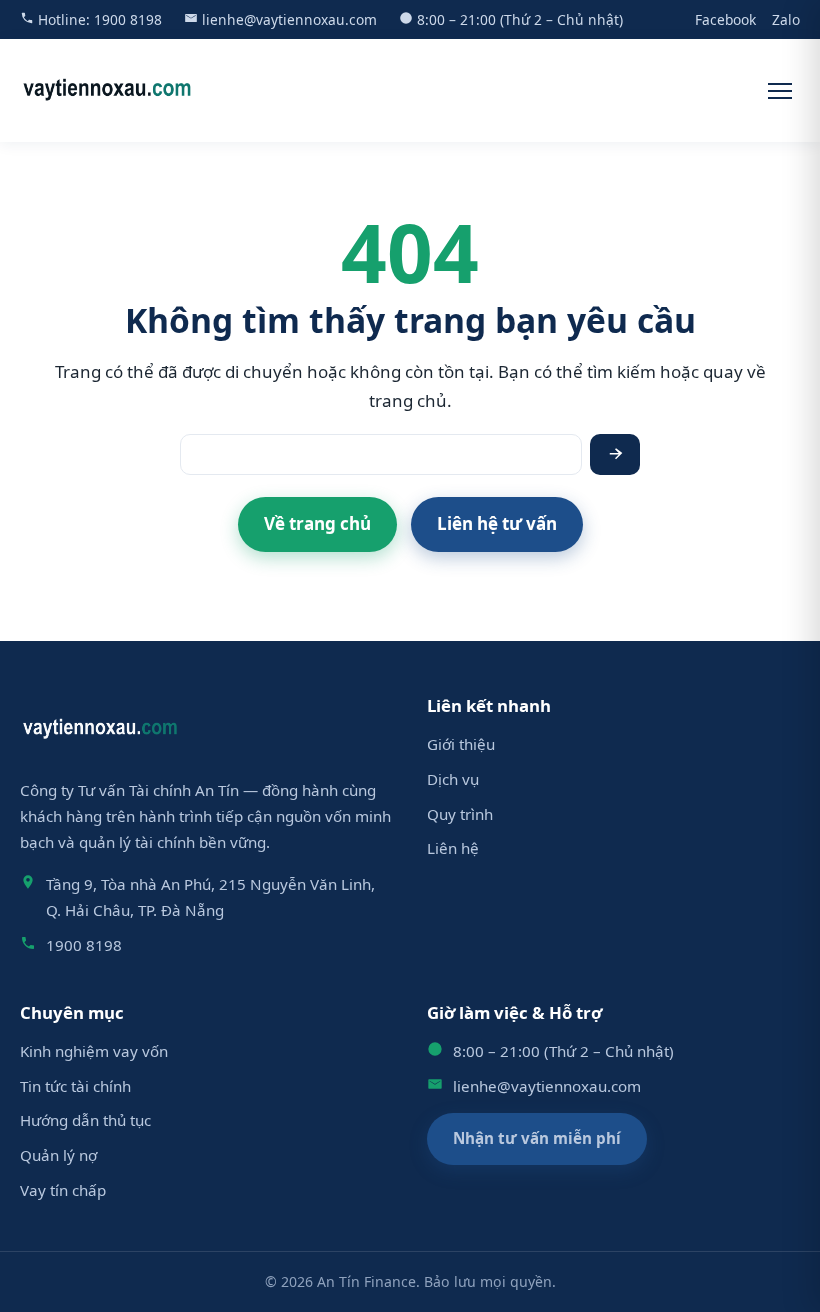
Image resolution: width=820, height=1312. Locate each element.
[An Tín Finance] (107, 90)
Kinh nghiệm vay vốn (94, 1051)
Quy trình (460, 814)
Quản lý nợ (58, 1155)
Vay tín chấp (63, 1190)
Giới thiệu (461, 744)
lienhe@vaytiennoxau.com (289, 19)
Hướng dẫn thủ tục (85, 1120)
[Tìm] (615, 454)
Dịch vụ (453, 779)
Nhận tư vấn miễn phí (537, 1138)
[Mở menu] (780, 91)
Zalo (786, 19)
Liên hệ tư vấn (497, 523)
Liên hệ (453, 848)
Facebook (725, 19)
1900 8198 (128, 19)
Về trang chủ (317, 523)
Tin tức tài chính (75, 1086)
